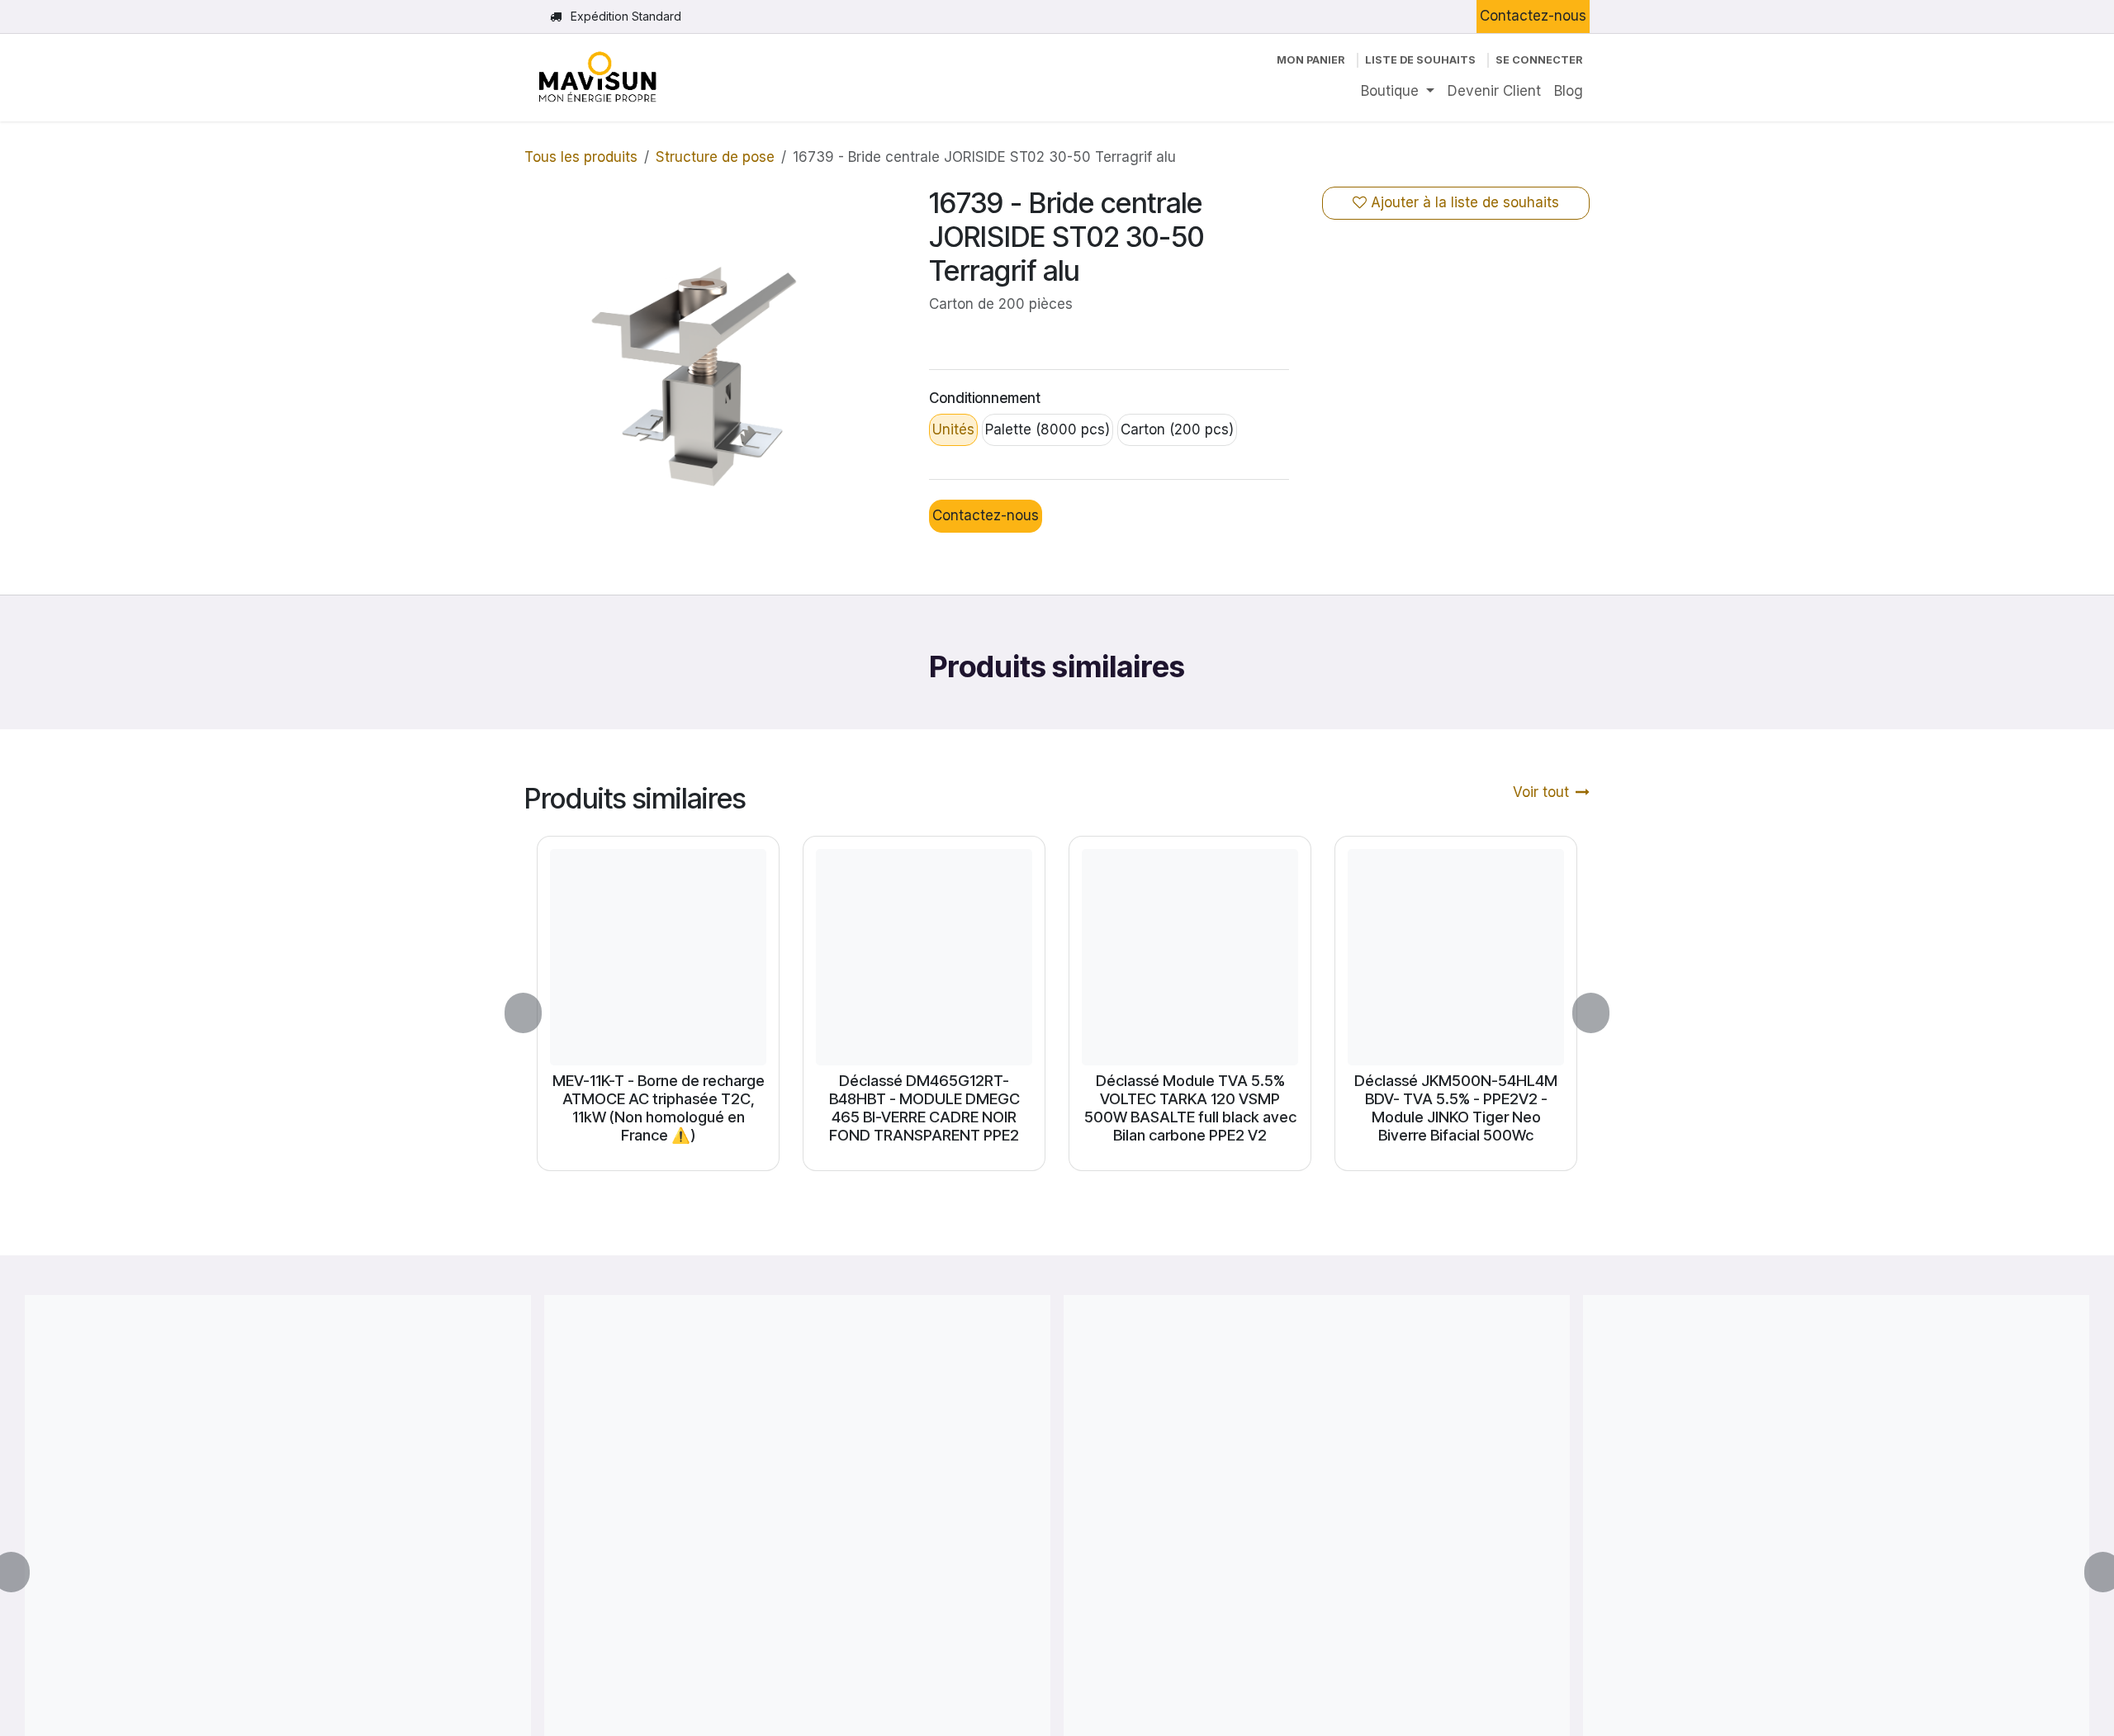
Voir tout (1541, 792)
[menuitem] (1398, 92)
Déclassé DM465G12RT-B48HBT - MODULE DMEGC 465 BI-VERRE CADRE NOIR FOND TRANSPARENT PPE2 (924, 1108)
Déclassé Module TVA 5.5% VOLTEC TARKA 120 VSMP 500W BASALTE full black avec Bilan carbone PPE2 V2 (1190, 1108)
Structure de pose (715, 157)
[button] (533, 1013)
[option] (1057, 1013)
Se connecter (1539, 60)
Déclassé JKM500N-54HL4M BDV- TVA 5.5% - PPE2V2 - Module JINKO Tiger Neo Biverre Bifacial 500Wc (1456, 1108)
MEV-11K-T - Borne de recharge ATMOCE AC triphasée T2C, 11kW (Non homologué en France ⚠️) (659, 1108)
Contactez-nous (1533, 16)
